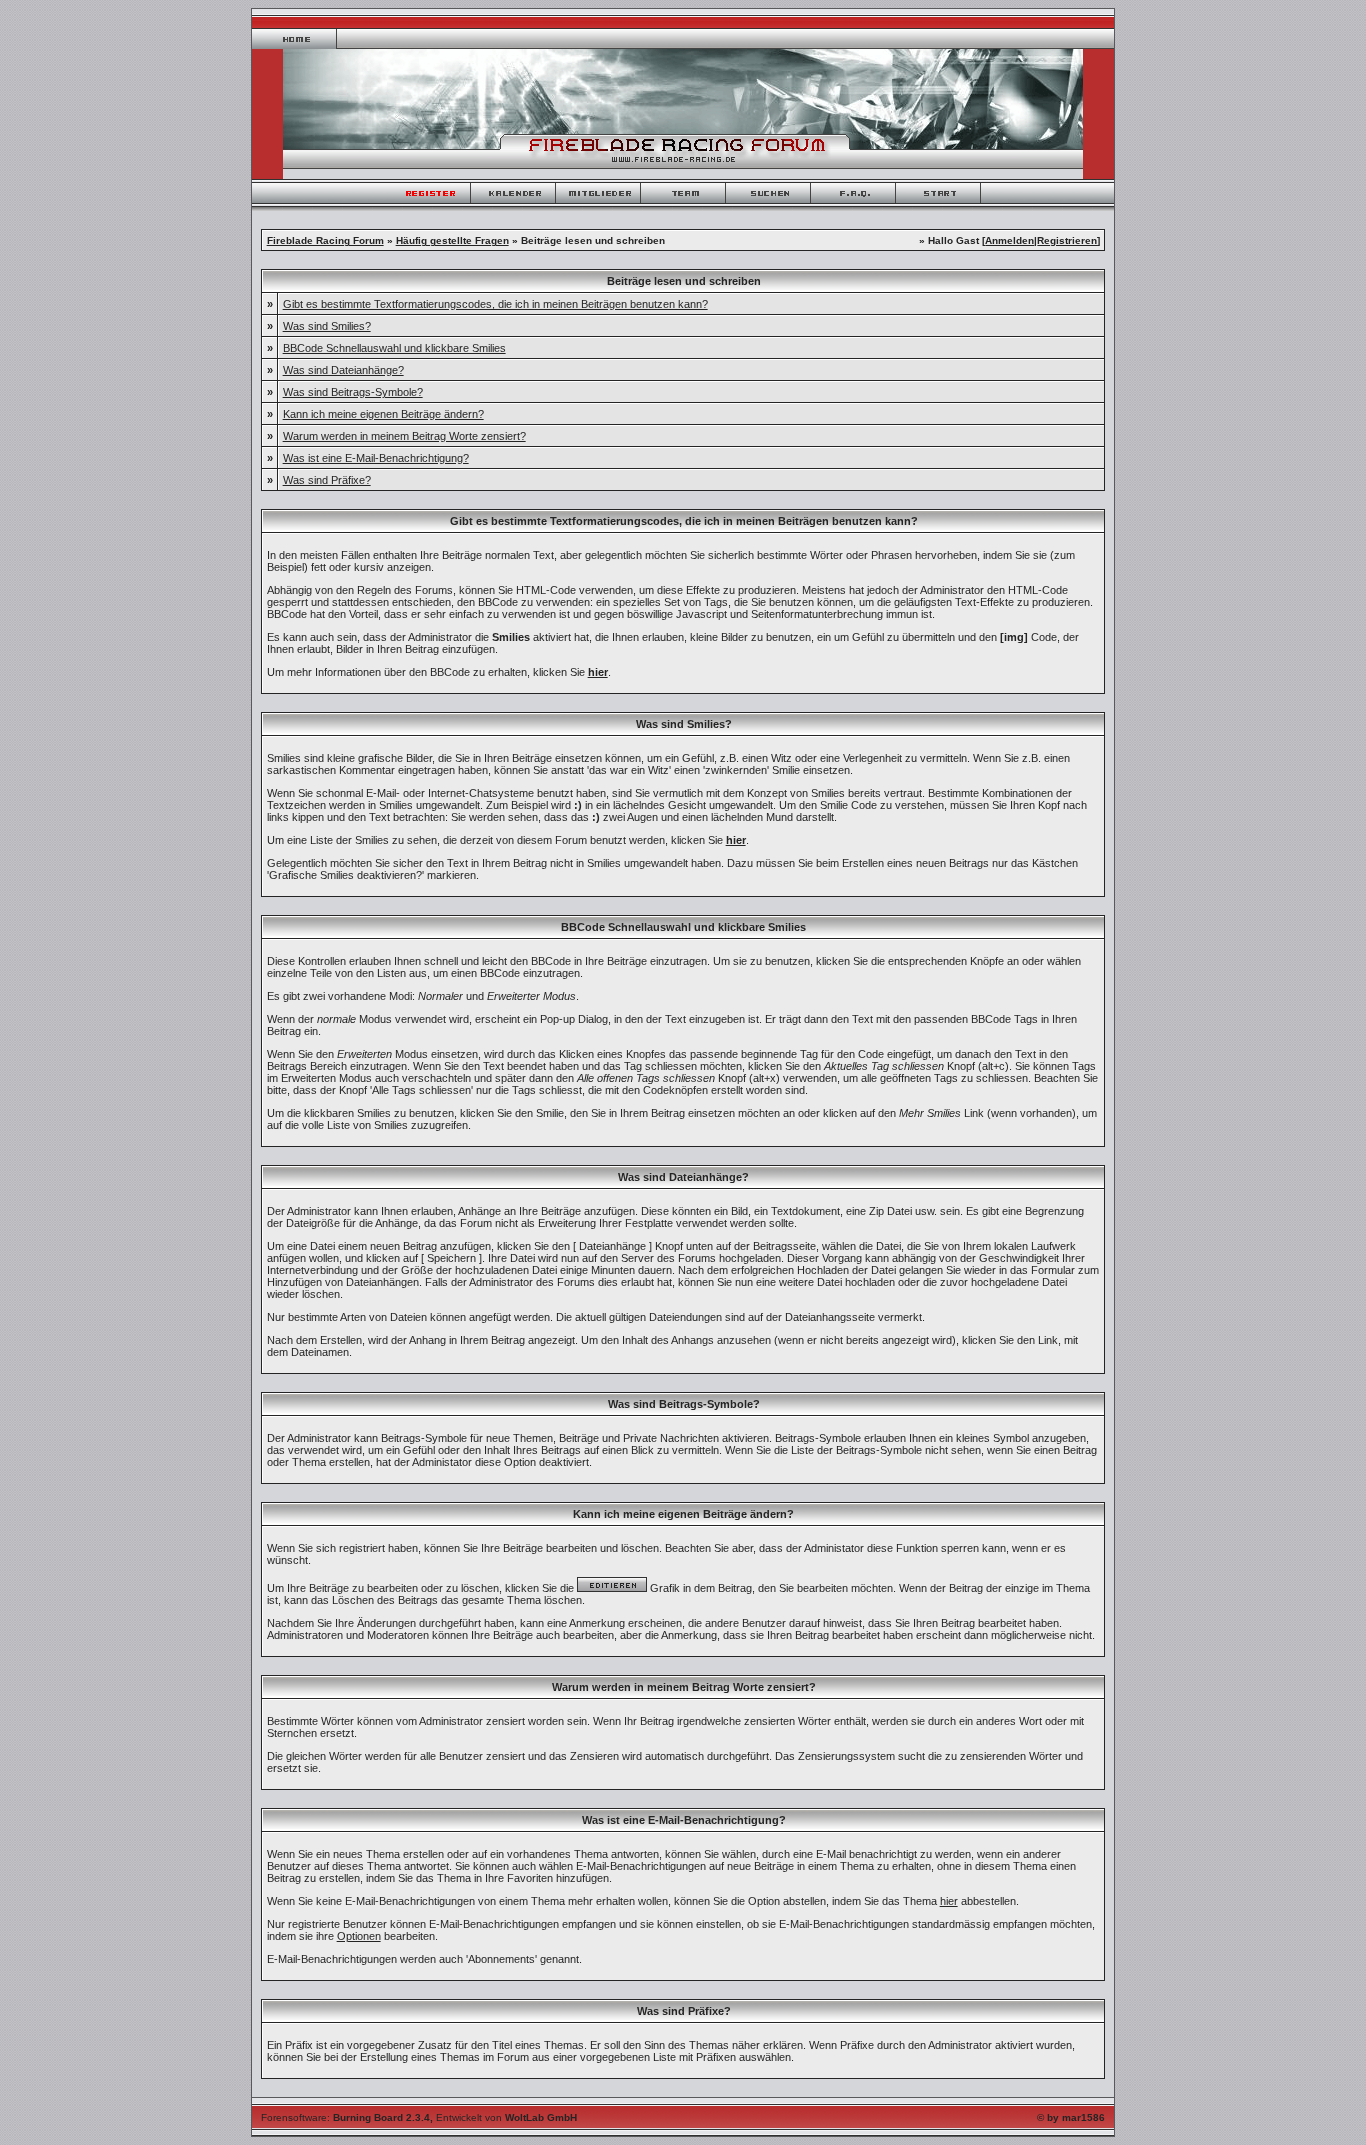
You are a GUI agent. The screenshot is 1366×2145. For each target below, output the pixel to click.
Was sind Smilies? (327, 326)
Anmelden (1009, 240)
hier (949, 1901)
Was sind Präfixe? (327, 480)
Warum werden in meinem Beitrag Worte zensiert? (404, 436)
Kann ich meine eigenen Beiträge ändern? (383, 414)
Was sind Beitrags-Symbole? (353, 392)
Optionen (359, 1936)
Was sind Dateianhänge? (343, 370)
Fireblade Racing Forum (325, 240)
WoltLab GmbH (541, 2117)
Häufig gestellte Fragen (452, 240)
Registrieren (1067, 240)
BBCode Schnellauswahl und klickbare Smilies (394, 348)
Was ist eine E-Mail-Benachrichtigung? (376, 458)
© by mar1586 (1071, 2117)
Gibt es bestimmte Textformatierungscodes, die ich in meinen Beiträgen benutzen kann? (495, 304)
